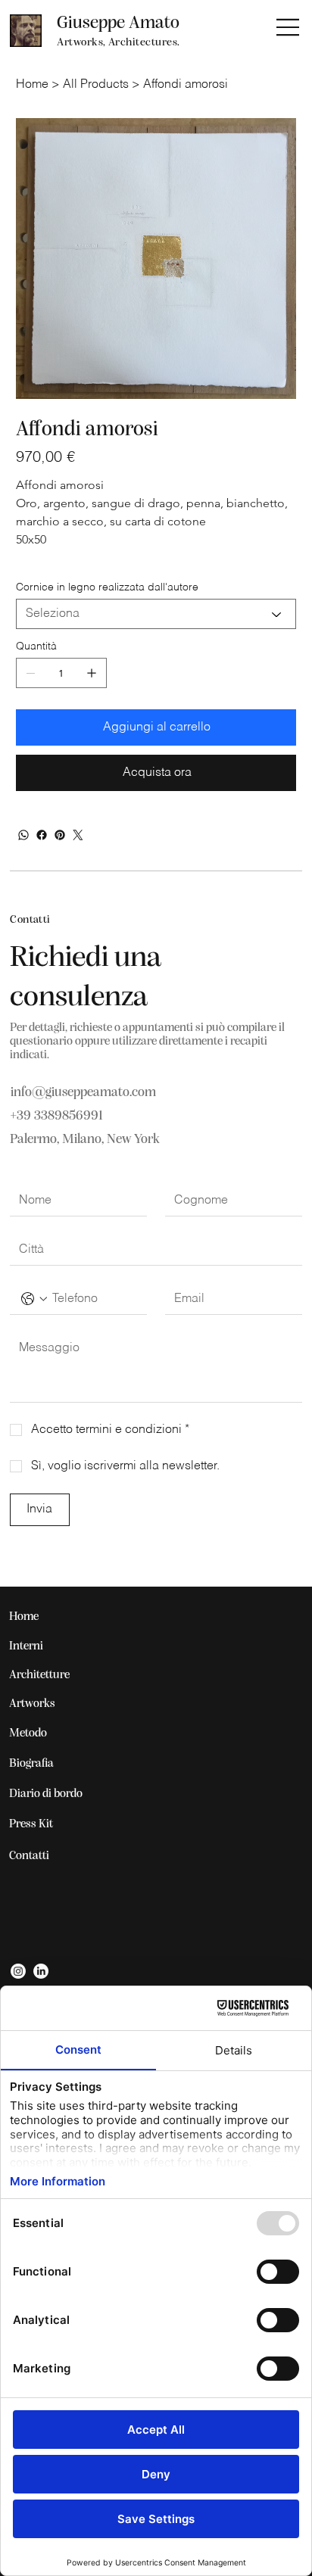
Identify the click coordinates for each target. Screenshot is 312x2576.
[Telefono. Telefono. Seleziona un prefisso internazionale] (34, 1299)
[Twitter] (78, 835)
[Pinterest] (60, 835)
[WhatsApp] (23, 835)
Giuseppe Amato (118, 23)
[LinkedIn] (41, 1971)
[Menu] (289, 27)
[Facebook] (42, 835)
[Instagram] (18, 1971)
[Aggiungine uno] (92, 673)
